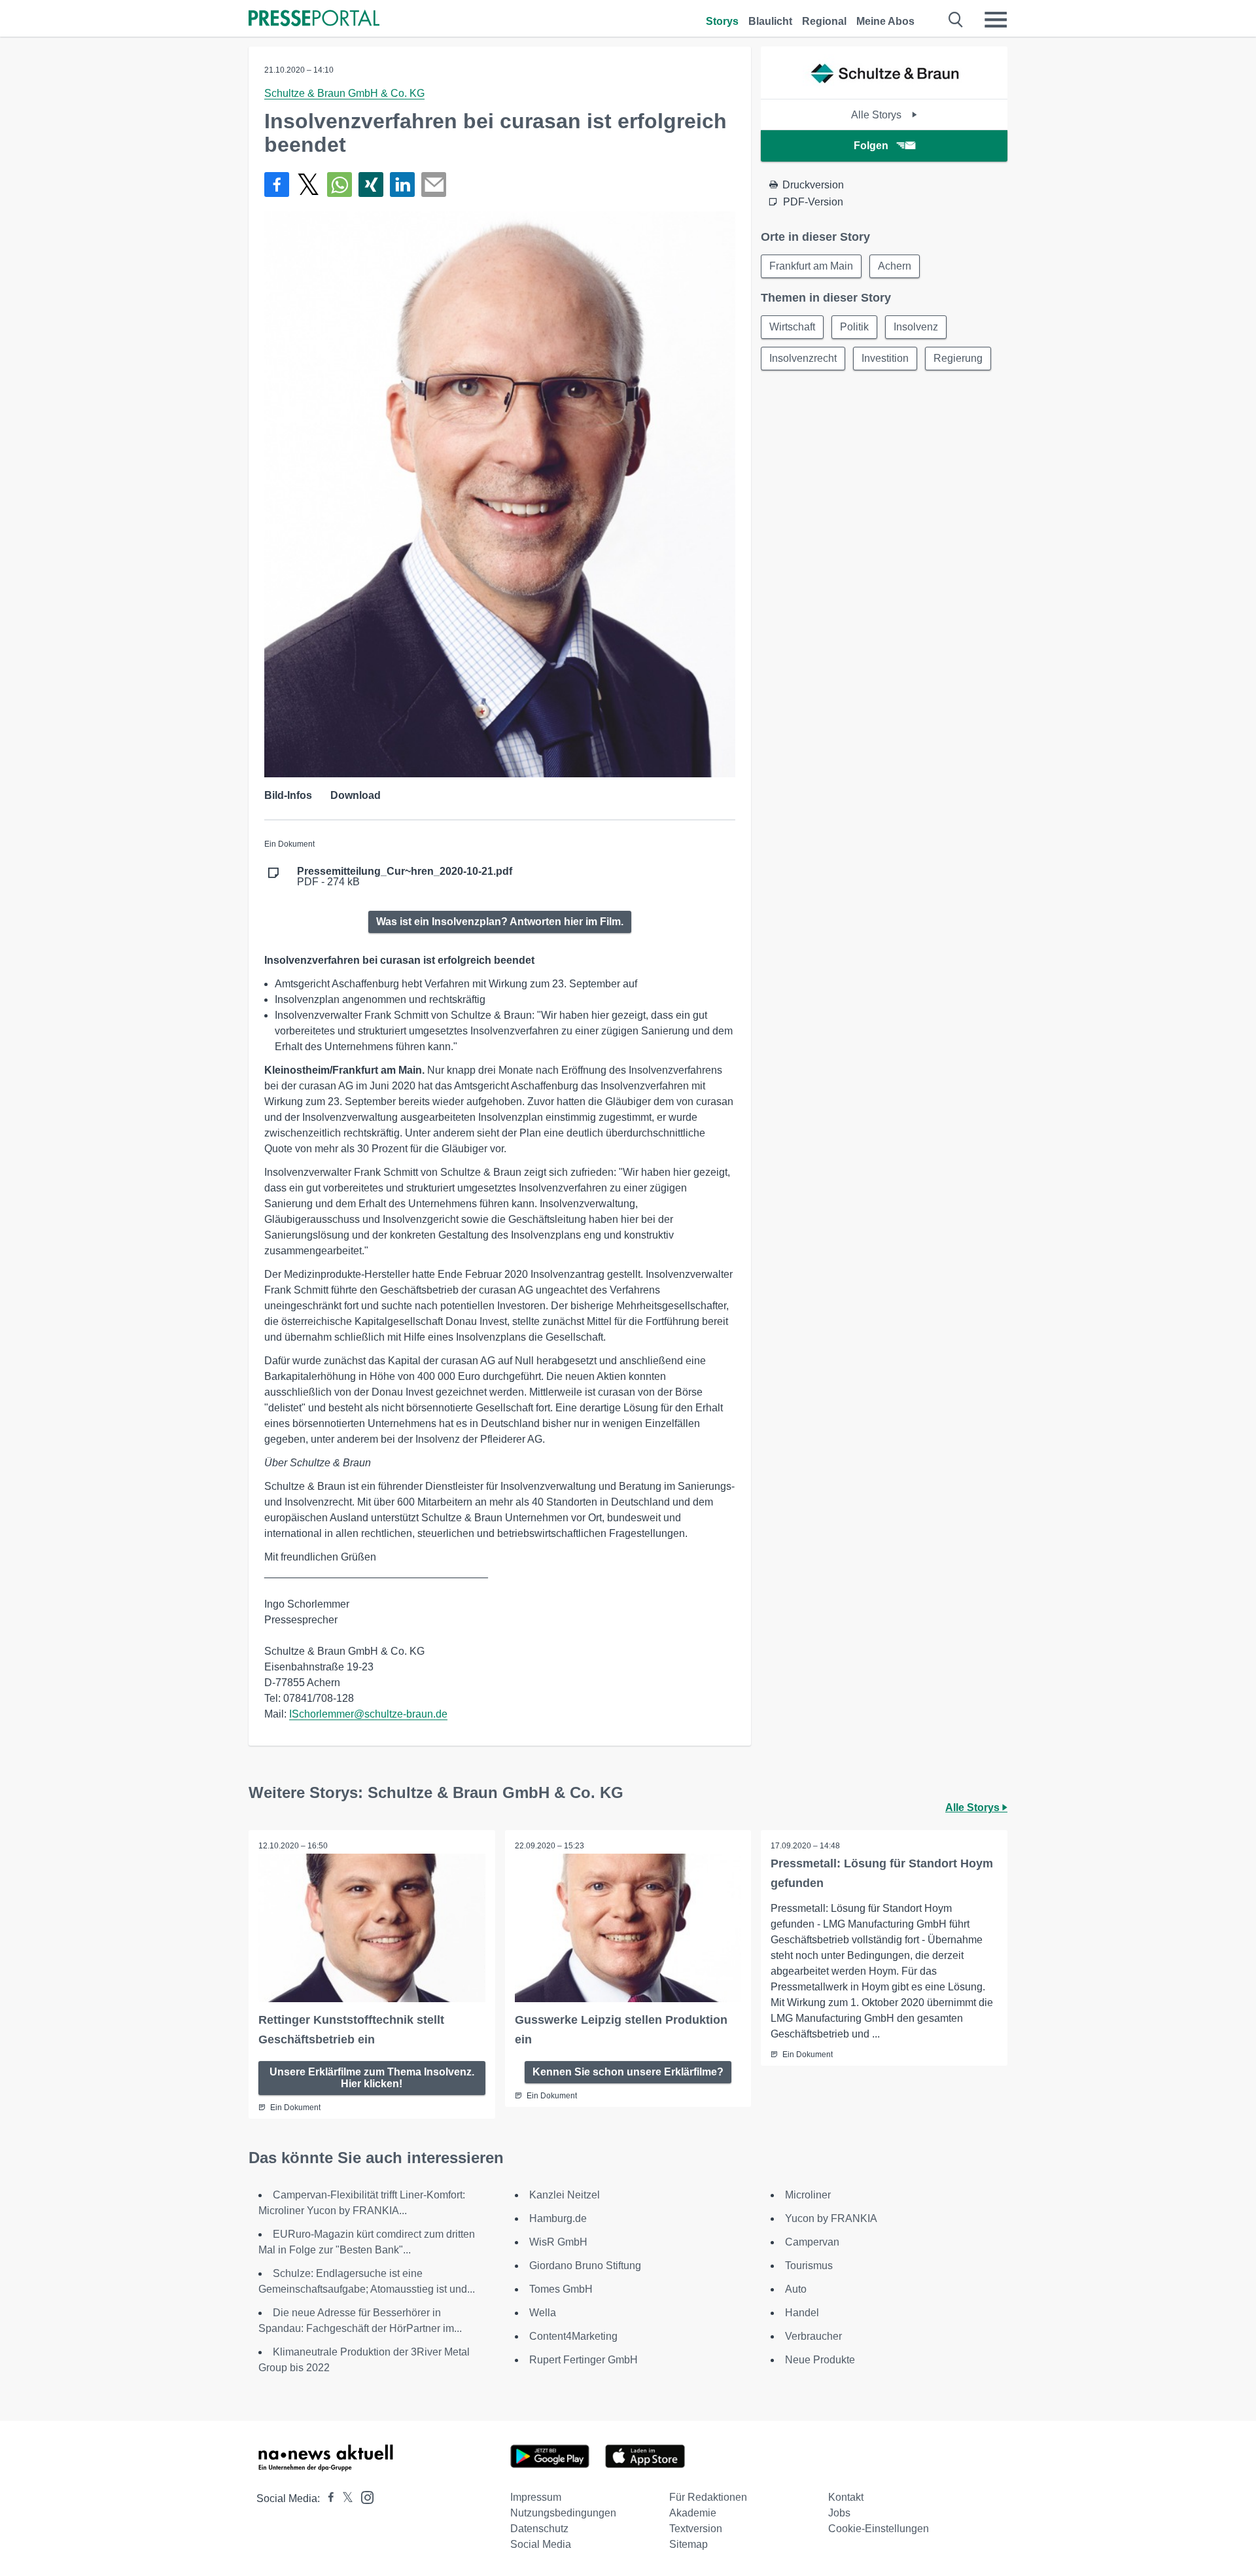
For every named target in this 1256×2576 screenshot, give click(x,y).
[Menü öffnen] (996, 20)
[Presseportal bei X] (344, 2498)
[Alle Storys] (884, 87)
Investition (885, 358)
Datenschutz (539, 2529)
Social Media (541, 2544)
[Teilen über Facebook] (277, 185)
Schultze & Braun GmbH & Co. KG (344, 93)
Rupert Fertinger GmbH (584, 2360)
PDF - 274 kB (405, 877)
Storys (722, 21)
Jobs (839, 2513)
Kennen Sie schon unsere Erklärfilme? (628, 2072)
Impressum (536, 2497)
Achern (895, 266)
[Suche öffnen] (956, 20)
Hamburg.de (558, 2218)
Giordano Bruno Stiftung (585, 2266)
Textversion (696, 2529)
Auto (796, 2289)
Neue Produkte (820, 2360)
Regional (824, 21)
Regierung (958, 358)
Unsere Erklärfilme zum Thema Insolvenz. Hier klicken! (372, 2078)
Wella (543, 2313)
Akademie (693, 2513)
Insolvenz (916, 327)
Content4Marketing (573, 2336)
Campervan (812, 2242)
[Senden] (434, 185)
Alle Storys (878, 115)
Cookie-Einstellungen (879, 2529)
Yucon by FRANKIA (831, 2218)
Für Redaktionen (708, 2497)
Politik (854, 327)
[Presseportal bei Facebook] (327, 2498)
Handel (802, 2313)
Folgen (871, 146)
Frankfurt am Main (811, 266)
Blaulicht (770, 21)
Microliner (808, 2195)
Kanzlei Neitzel (565, 2195)
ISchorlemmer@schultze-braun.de (368, 1714)
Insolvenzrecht (803, 358)
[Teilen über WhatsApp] (340, 185)
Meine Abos (885, 21)
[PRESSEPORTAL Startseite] (314, 19)
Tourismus (809, 2266)
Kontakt (846, 2497)
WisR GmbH (558, 2242)
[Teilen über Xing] (371, 185)
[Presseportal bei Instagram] (363, 2497)
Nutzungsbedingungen (563, 2513)
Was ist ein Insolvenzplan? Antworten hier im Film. (500, 922)
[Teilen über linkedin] (402, 185)
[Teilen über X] (308, 185)
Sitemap (689, 2544)
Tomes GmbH (561, 2289)
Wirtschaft (792, 327)
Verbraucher (813, 2336)
